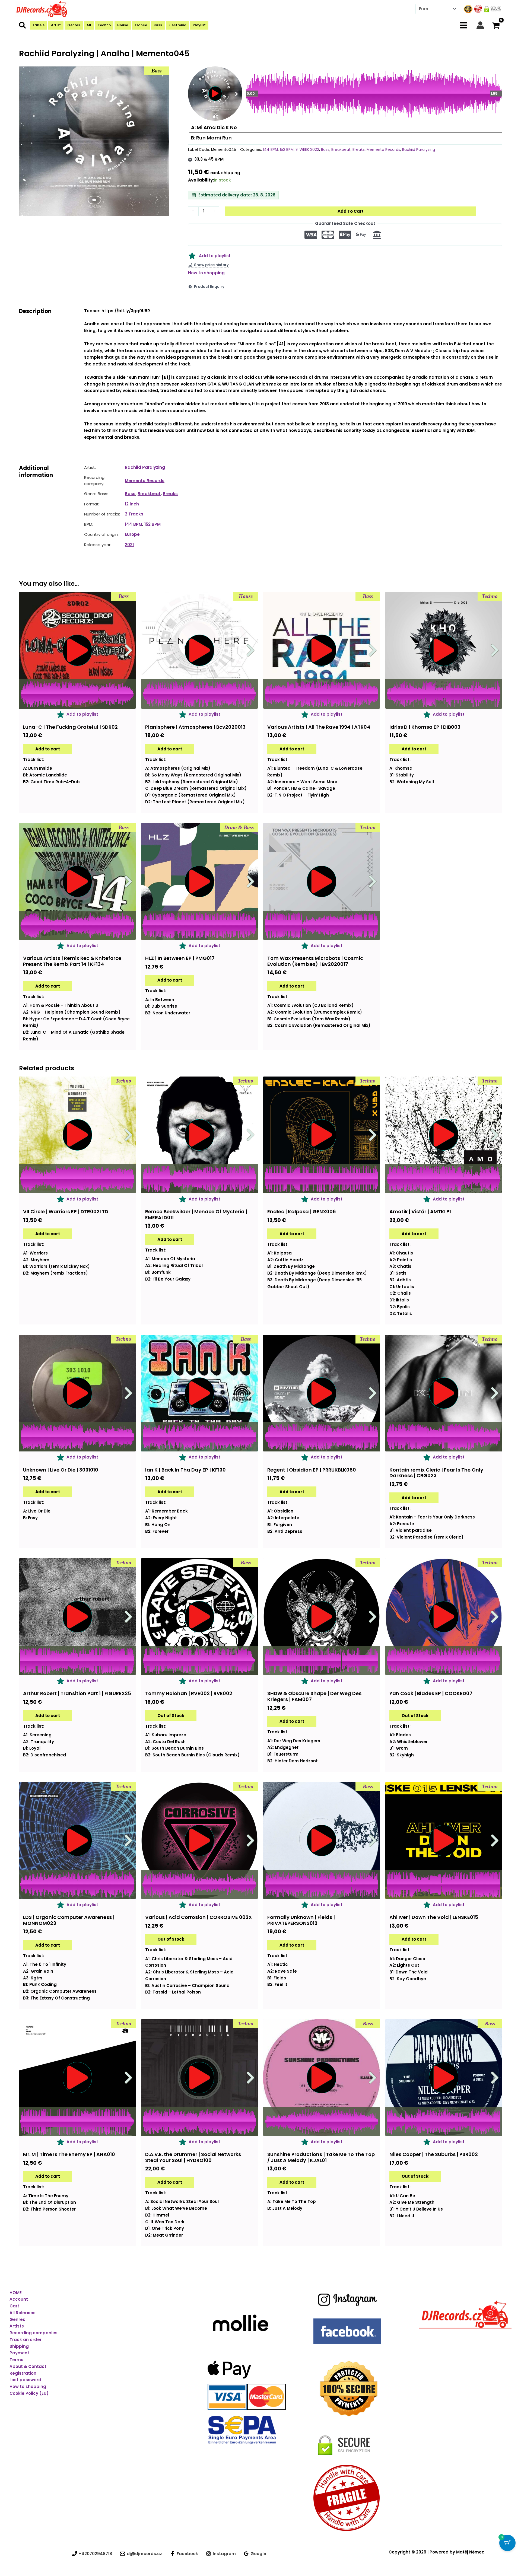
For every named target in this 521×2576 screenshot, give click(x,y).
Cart (14, 2306)
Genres (17, 2319)
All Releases (23, 2313)
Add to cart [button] (48, 749)
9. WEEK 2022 (307, 150)
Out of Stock (171, 1716)
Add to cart (351, 211)
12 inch (132, 504)
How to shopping (206, 273)
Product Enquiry (209, 287)
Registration (23, 2373)
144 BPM (270, 150)
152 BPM (287, 150)
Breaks (359, 150)
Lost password (25, 2380)
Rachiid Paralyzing (419, 150)
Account (19, 2299)
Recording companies (34, 2333)
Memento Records (383, 150)
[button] (23, 26)
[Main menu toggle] (464, 25)
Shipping (19, 2346)
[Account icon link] (480, 25)
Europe (132, 534)
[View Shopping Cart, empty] (496, 25)
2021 (129, 545)
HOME (16, 2293)
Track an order (26, 2340)
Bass (325, 150)
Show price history (211, 265)
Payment (19, 2353)
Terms (16, 2360)
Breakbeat (341, 150)
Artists (17, 2326)
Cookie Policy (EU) (29, 2393)
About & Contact (28, 2366)
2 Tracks (134, 514)
